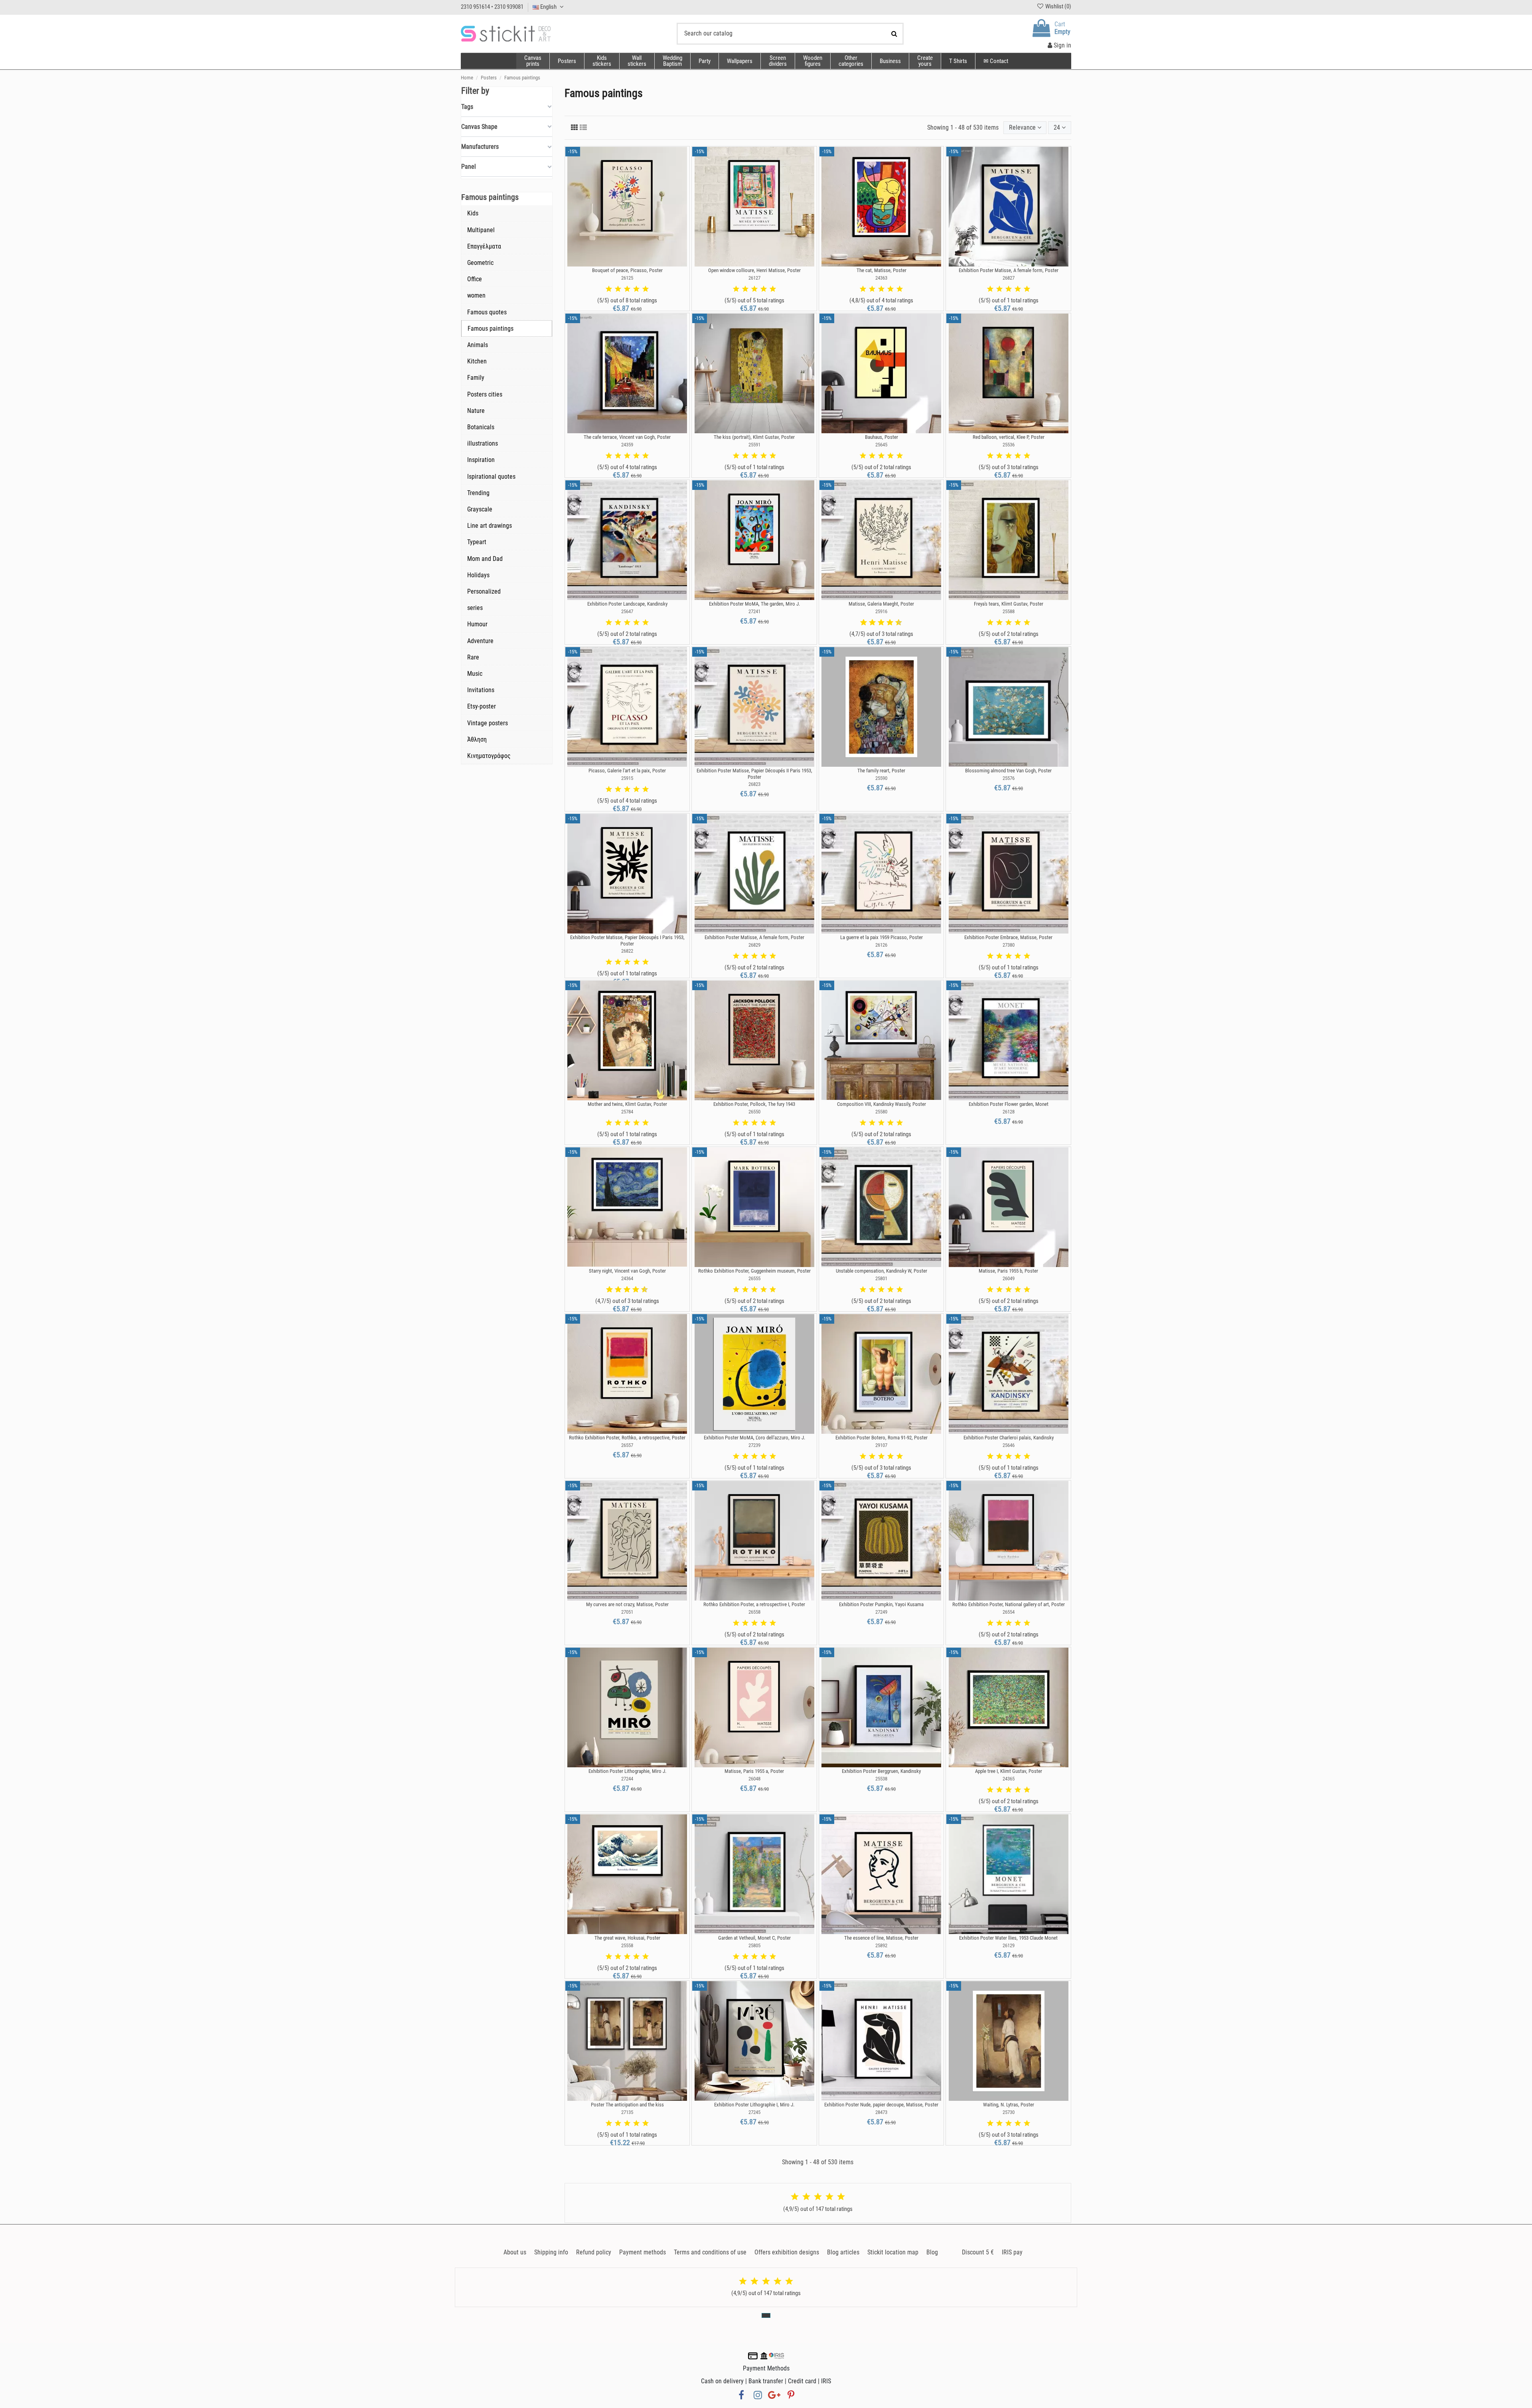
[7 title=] (887, 623)
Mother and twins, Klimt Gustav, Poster (627, 1104)
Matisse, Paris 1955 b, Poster (1008, 1271)
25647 (627, 611)
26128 (1009, 1112)
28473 (881, 2112)
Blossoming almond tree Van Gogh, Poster (1008, 771)
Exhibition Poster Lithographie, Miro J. (627, 1771)
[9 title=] (896, 623)
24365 (1009, 1779)
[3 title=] (627, 289)
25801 (881, 1278)
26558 (754, 1612)
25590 (881, 778)
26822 (627, 951)
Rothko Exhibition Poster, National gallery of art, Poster (1009, 1604)
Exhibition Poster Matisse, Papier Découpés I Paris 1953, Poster (627, 941)
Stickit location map (893, 2252)
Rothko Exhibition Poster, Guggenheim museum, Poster (754, 1271)
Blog (932, 2252)
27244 (627, 1779)
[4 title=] (636, 289)
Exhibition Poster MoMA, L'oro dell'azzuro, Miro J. (754, 1438)
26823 (754, 784)
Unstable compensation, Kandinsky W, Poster (881, 1271)
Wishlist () (1058, 6)
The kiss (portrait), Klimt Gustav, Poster (754, 437)
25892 (881, 1945)
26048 (754, 1779)
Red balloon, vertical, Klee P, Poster (1009, 437)
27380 (1009, 945)
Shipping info (551, 2252)
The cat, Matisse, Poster (881, 270)
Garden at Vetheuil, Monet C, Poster (754, 1938)
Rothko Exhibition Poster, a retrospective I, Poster (754, 1604)
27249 (881, 1612)
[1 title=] (609, 289)
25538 (881, 1779)
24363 (881, 278)
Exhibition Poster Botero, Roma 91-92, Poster (881, 1438)
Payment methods (643, 2252)
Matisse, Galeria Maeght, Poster (881, 604)
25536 (1009, 445)
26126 (881, 945)
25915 (627, 778)
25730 (1009, 2112)
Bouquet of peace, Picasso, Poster (627, 270)
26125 (627, 278)
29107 (881, 1445)
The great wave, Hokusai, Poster (627, 1938)
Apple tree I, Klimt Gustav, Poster (1009, 1771)
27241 (754, 611)
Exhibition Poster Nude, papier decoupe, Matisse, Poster (881, 2105)
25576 (1009, 778)
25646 (1009, 1445)
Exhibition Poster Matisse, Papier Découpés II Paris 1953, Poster (754, 774)
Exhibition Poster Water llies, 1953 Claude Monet (1008, 1938)
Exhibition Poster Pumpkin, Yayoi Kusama (881, 1604)
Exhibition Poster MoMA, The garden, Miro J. (754, 604)
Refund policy (594, 2252)
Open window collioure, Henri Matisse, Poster (754, 270)
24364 (627, 1278)
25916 (881, 611)
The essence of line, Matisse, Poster (881, 1938)
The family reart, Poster (881, 771)
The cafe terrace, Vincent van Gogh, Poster (627, 437)
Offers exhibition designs (787, 2252)
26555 (754, 1278)
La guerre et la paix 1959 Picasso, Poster (881, 937)
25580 (881, 1112)
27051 (627, 1612)
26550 (754, 1112)
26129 (1009, 1945)
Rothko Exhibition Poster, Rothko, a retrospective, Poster (627, 1438)
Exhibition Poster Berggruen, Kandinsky (881, 1771)
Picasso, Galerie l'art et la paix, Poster (627, 771)
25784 (627, 1112)
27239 (754, 1445)
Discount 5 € (978, 2252)
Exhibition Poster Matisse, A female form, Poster (1009, 270)
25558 (627, 1945)
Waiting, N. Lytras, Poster (1009, 2105)
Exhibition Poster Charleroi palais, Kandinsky (1009, 1438)
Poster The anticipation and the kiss (627, 2105)
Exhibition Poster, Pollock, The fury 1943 (754, 1104)
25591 (754, 445)
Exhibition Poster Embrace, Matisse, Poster (1008, 937)
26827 (1009, 278)
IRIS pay (1012, 2252)
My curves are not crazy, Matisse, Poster (627, 1604)
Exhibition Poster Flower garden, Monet (1009, 1104)
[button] (851, 61)
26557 (627, 1445)
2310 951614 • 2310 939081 (492, 7)
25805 (754, 1945)
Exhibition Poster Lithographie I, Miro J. (754, 2105)
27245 (754, 2112)
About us (515, 2252)
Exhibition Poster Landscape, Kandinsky (627, 604)
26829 (754, 945)
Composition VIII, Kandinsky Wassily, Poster (881, 1104)
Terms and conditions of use (710, 2252)
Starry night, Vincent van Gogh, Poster (627, 1271)
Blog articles (843, 2252)
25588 (1009, 611)
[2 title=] (618, 289)
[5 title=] (646, 289)
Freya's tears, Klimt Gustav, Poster (1009, 604)
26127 (754, 278)
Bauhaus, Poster (881, 437)
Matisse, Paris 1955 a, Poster (754, 1771)
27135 (627, 2112)
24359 (627, 445)
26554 (1009, 1612)
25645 (881, 445)
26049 (1009, 1278)
